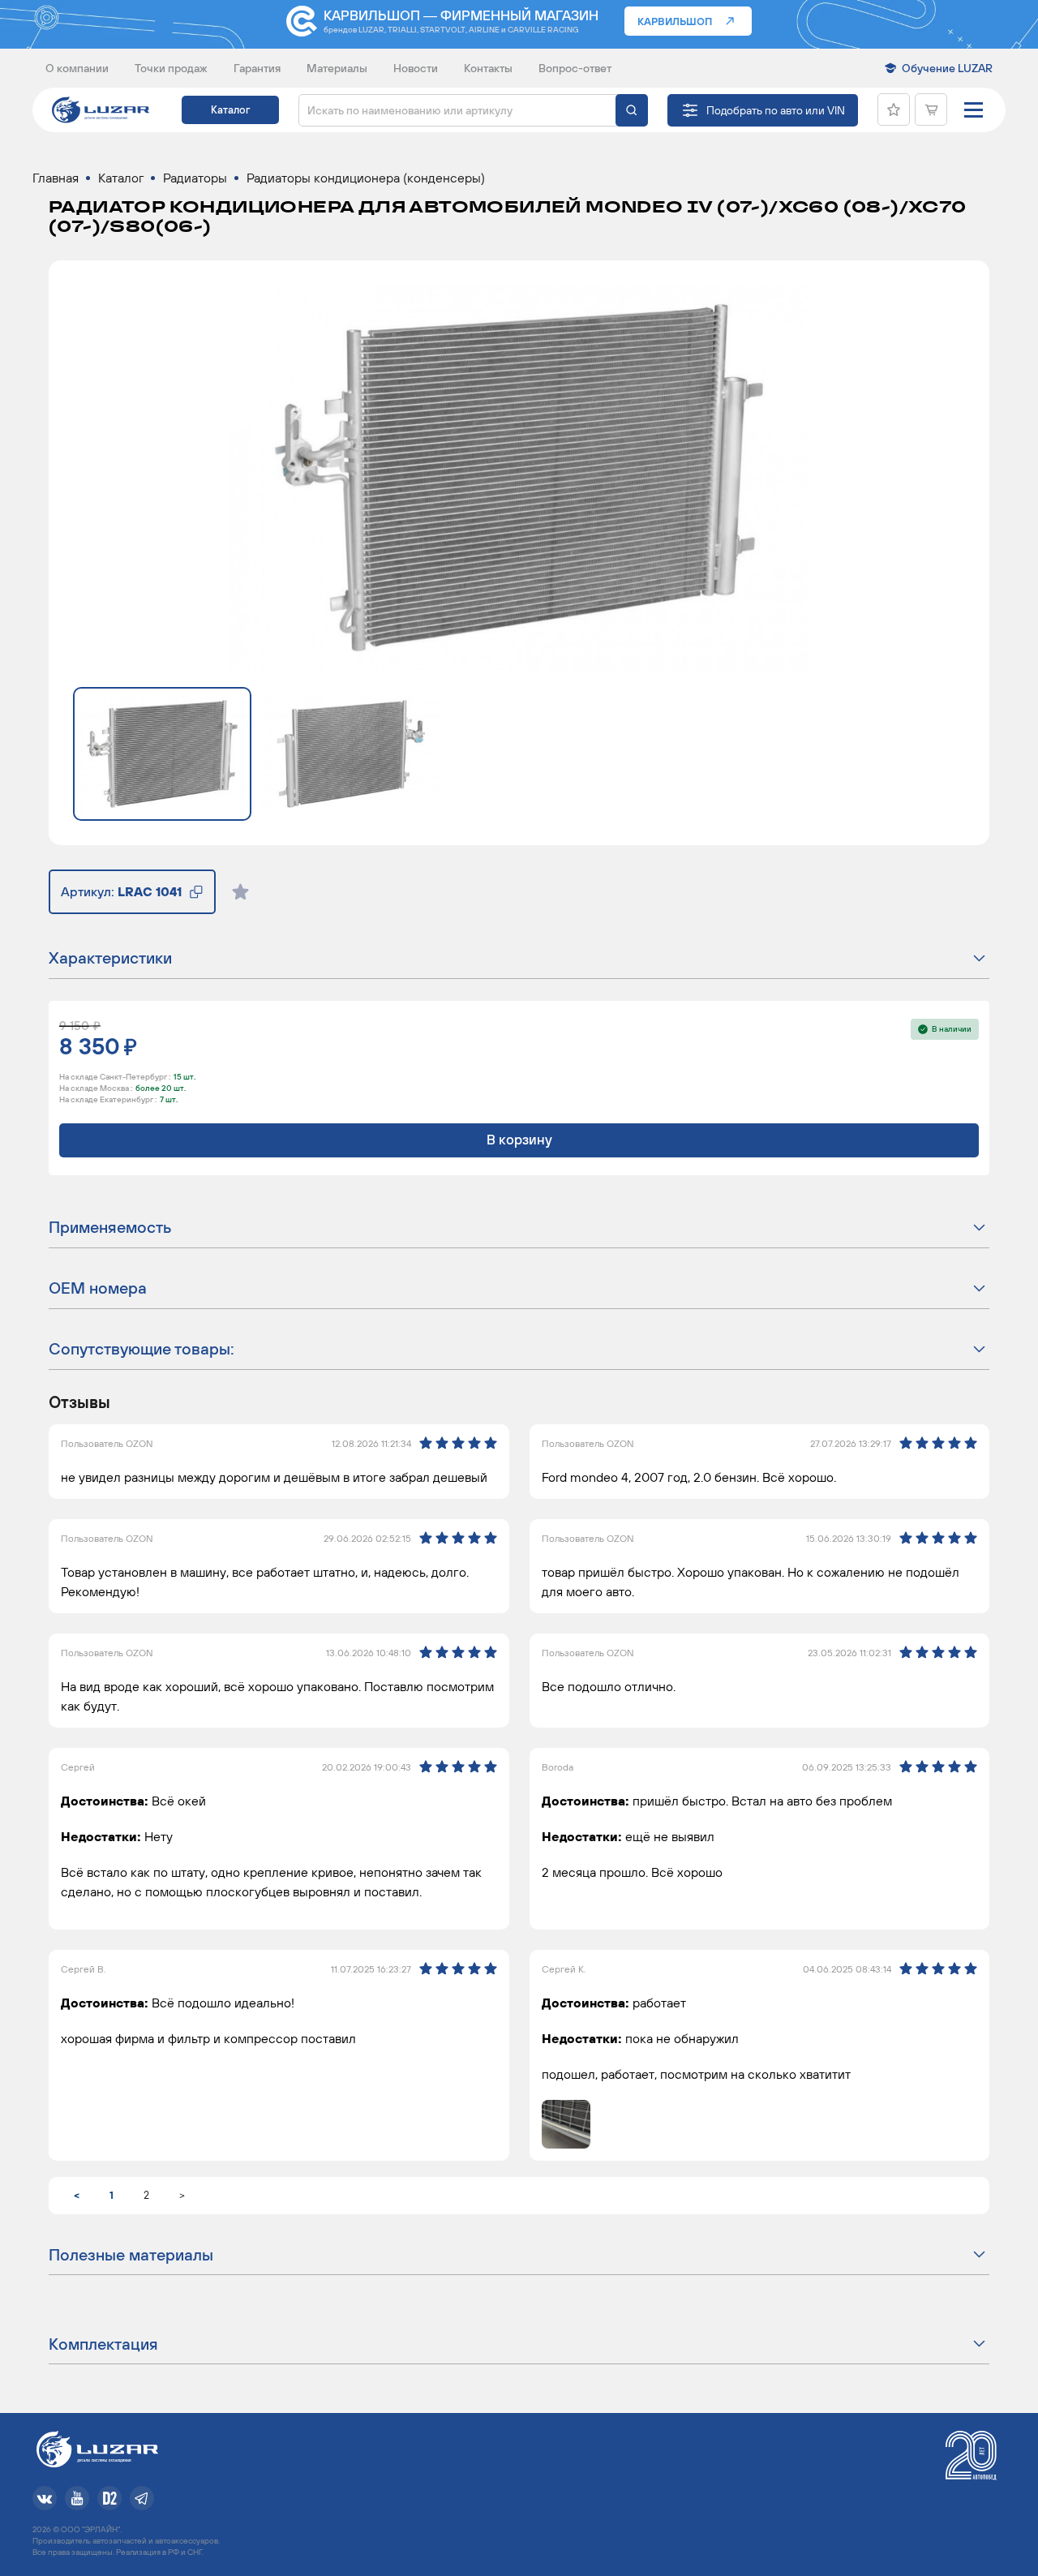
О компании (77, 68)
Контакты (488, 68)
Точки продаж (171, 68)
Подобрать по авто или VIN (776, 110)
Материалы (337, 68)
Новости (416, 68)
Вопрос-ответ (575, 68)
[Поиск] (632, 110)
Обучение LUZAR (947, 68)
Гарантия (257, 68)
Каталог (230, 110)
